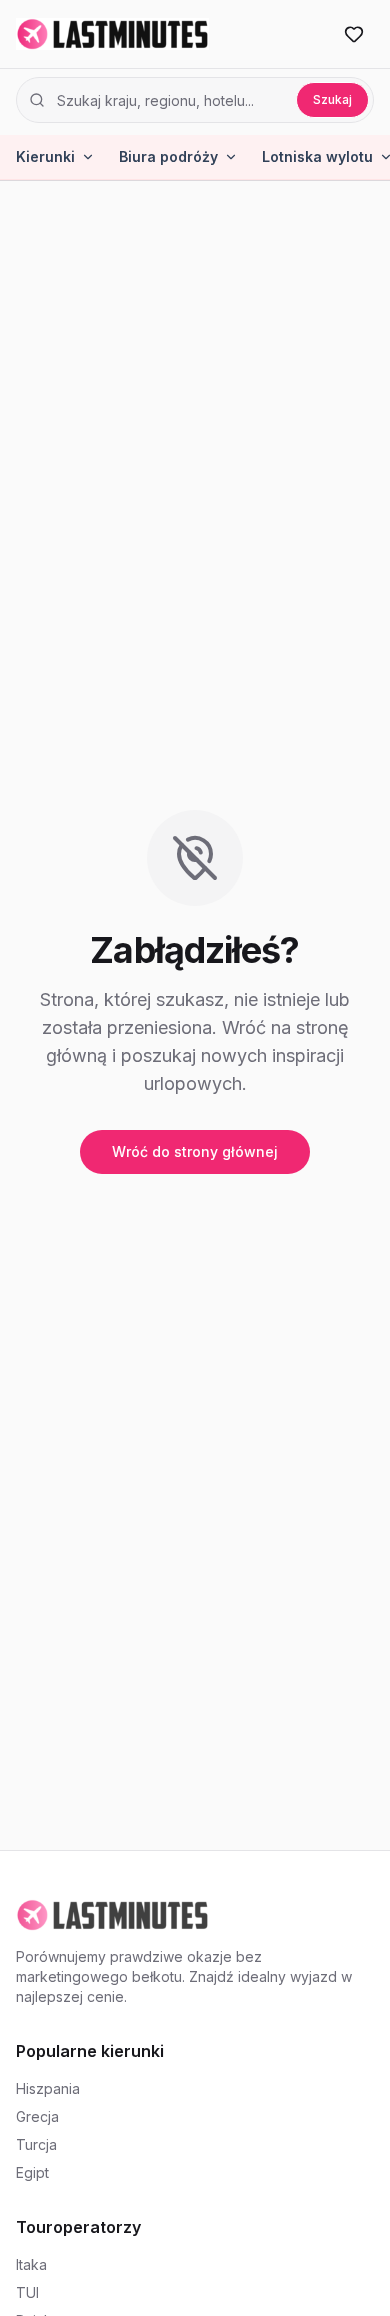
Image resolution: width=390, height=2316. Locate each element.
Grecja (37, 2116)
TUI (27, 2292)
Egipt (32, 2172)
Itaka (31, 2264)
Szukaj (332, 99)
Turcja (36, 2144)
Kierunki (45, 156)
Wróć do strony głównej (195, 1151)
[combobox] (170, 100)
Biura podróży (168, 156)
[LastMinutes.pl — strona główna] (112, 34)
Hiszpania (48, 2088)
